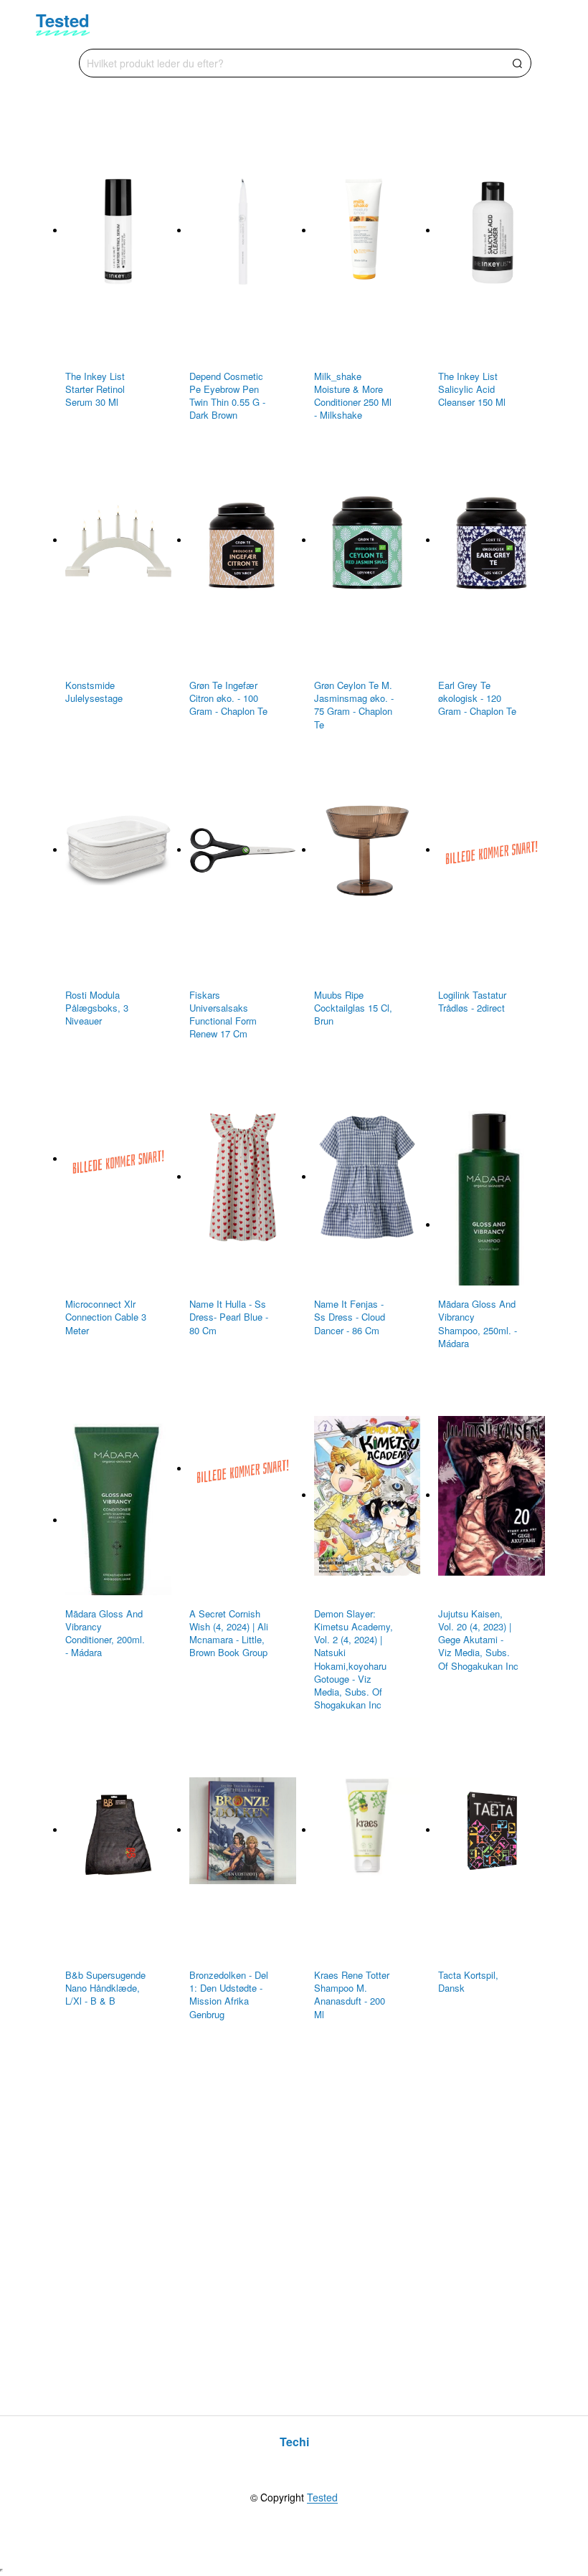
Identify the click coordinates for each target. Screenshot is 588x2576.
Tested (322, 2498)
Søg (517, 63)
